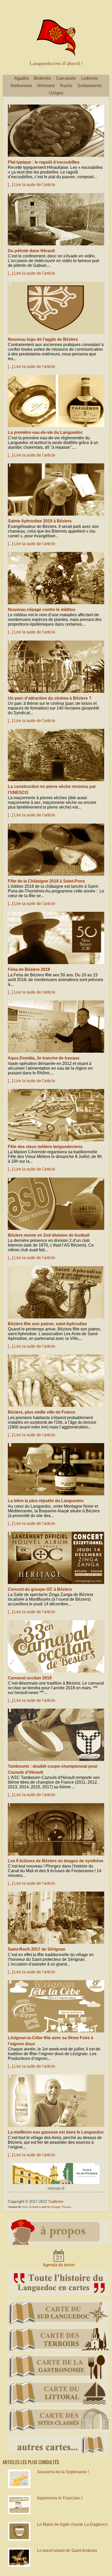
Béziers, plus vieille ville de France (42, 1412)
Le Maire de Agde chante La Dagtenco (72, 2524)
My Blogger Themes (59, 2207)
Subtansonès (90, 86)
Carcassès (66, 78)
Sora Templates (32, 2207)
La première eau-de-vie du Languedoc (45, 432)
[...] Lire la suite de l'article (32, 185)
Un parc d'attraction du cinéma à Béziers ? (50, 698)
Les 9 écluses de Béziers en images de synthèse (56, 1861)
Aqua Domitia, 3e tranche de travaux (44, 1058)
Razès (66, 86)
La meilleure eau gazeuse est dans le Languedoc (56, 2132)
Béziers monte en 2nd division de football (49, 1235)
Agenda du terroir (59, 2265)
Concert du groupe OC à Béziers (40, 1589)
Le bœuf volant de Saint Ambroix (67, 2551)
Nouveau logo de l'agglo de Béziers (43, 339)
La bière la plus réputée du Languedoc (46, 1501)
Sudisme (56, 2201)
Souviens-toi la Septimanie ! (63, 2472)
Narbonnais (21, 86)
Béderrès (42, 78)
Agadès (21, 78)
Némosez (46, 86)
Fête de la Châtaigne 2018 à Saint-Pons (46, 881)
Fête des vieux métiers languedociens (45, 1147)
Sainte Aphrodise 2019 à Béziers (40, 521)
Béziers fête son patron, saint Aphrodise (47, 1324)
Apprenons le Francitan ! (60, 2498)
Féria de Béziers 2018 (29, 969)
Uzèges (56, 93)
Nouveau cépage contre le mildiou (42, 610)
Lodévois (89, 78)
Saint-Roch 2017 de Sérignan (37, 1949)
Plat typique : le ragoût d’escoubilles (44, 162)
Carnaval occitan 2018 (30, 1678)
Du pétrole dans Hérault (31, 251)
